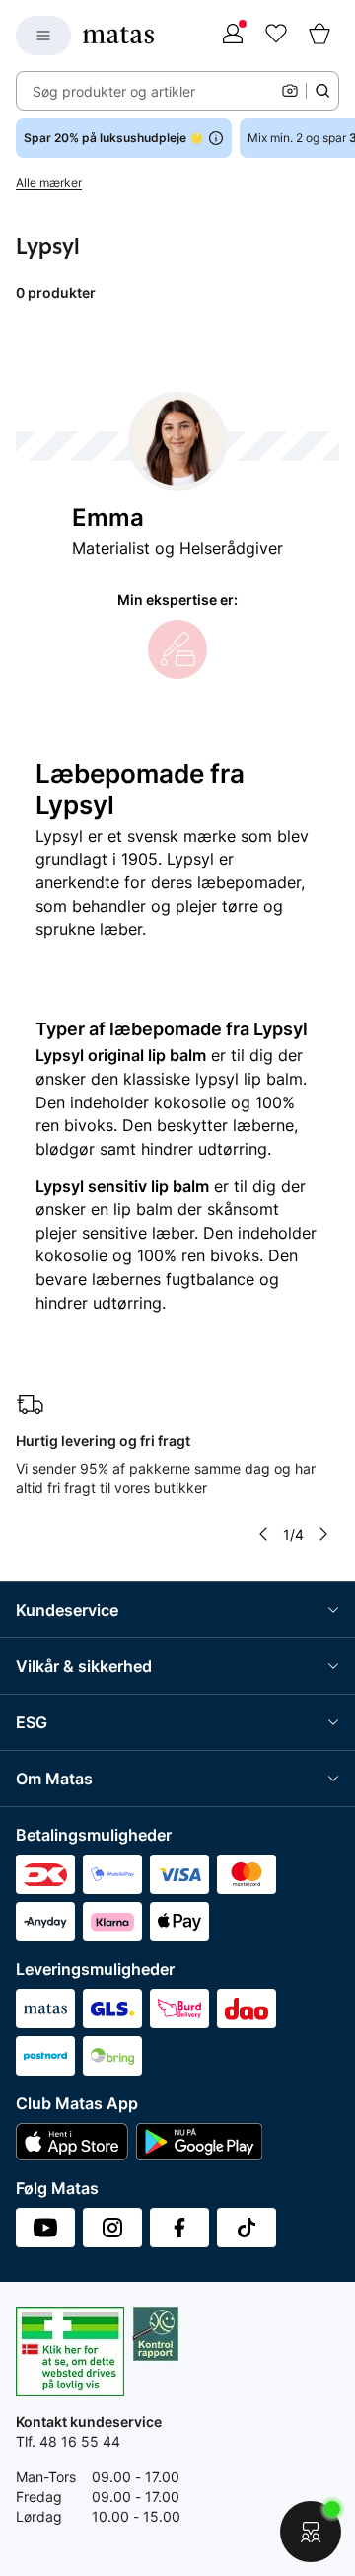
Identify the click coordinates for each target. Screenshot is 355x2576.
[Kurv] (319, 36)
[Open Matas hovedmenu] (43, 36)
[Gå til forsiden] (118, 35)
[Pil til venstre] (263, 1534)
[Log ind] (233, 36)
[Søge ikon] (322, 91)
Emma (108, 518)
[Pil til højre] (323, 1534)
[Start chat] (311, 2532)
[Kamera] (290, 91)
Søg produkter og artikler (114, 91)
